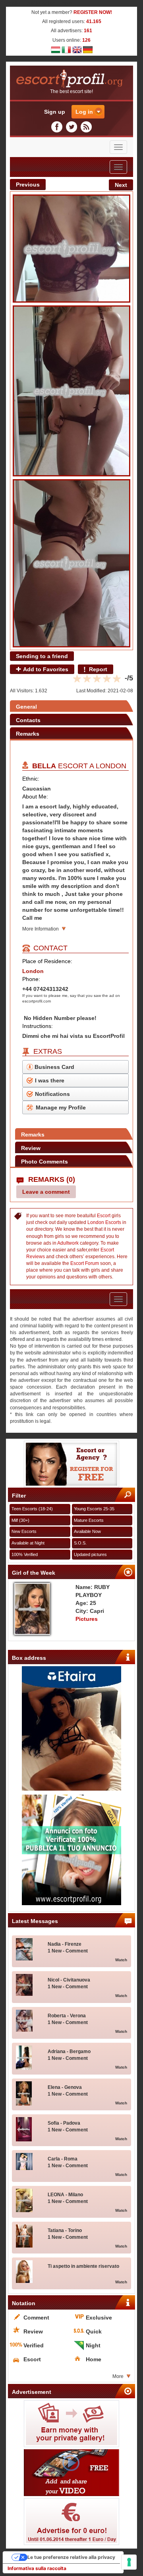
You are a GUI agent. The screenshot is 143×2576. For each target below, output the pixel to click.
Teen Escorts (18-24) (32, 1509)
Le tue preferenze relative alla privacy (71, 2557)
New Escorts (24, 1531)
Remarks (28, 734)
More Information (41, 929)
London (111, 766)
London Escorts (104, 1222)
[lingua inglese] (77, 49)
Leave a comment (46, 1192)
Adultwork (68, 1243)
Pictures (87, 1619)
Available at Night (28, 1543)
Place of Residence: (47, 961)
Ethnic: (31, 779)
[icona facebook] (58, 127)
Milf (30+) (20, 1520)
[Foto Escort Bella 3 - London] (71, 563)
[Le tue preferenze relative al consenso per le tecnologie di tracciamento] (129, 2562)
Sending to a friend (42, 656)
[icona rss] (86, 127)
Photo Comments (44, 1162)
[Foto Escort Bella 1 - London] (71, 249)
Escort (104, 1216)
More (118, 2376)
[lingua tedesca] (88, 49)
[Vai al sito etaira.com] (71, 1728)
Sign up (55, 112)
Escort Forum (85, 1263)
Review (31, 1148)
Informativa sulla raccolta (37, 2568)
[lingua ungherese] (56, 49)
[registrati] (71, 1464)
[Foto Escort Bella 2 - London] (71, 391)
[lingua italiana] (66, 49)
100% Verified (25, 1554)
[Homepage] (71, 79)
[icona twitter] (73, 127)
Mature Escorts (89, 1520)
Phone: (31, 979)
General (26, 707)
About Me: (35, 797)
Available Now (87, 1531)
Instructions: (38, 1026)
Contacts (28, 720)
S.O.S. (80, 1543)
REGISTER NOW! (93, 12)
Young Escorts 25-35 (94, 1509)
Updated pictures (90, 1554)
